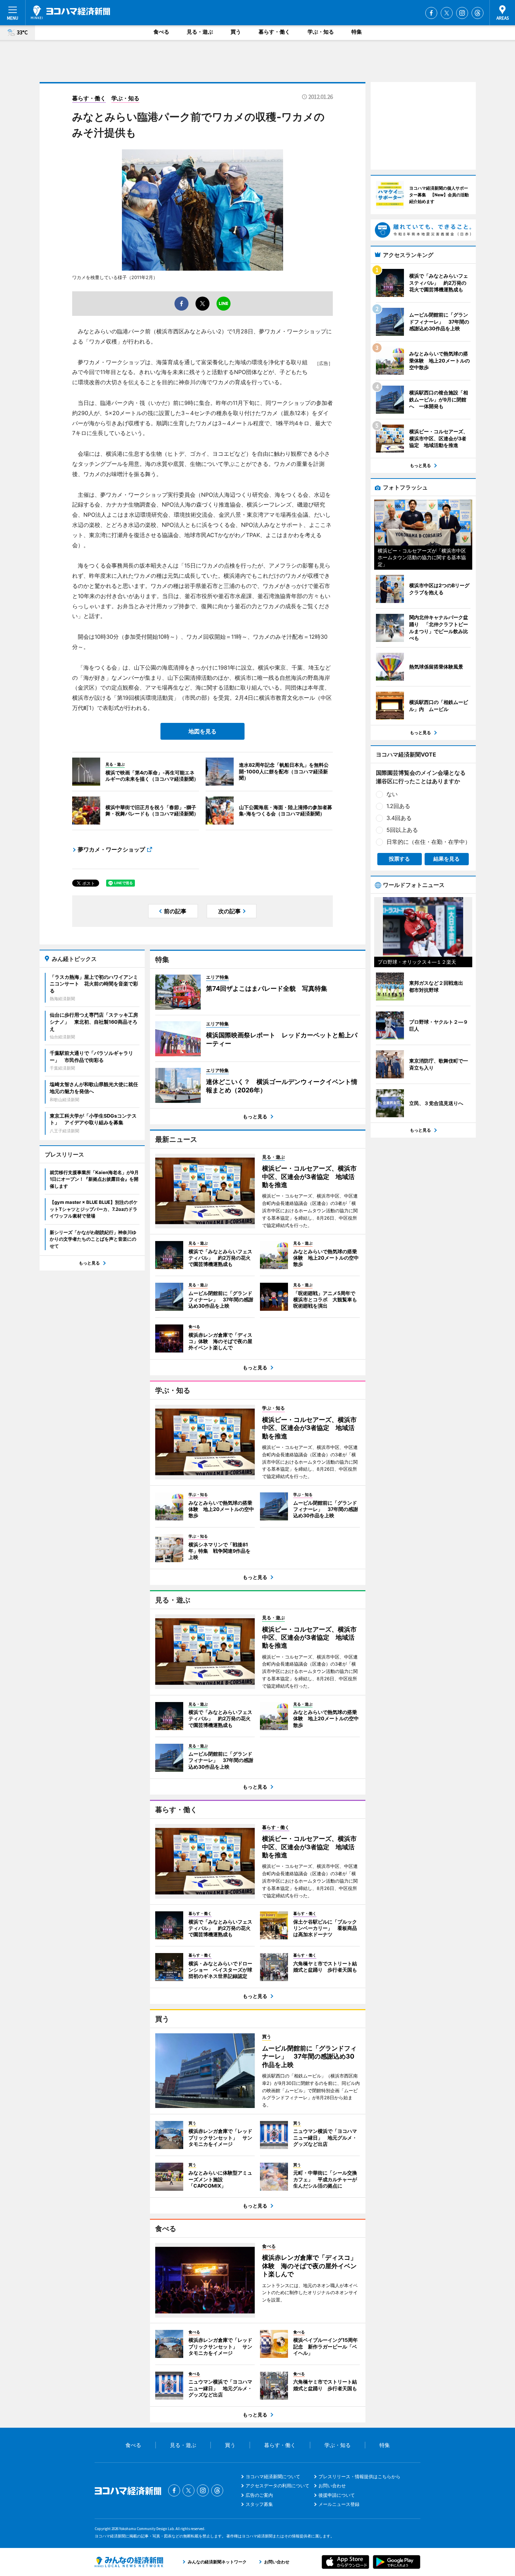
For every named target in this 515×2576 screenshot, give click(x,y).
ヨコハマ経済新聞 (70, 12)
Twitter (447, 13)
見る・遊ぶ (200, 32)
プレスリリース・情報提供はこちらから (359, 2476)
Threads (478, 13)
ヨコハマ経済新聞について (273, 2476)
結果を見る (447, 859)
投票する (399, 859)
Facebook (431, 13)
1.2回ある (398, 806)
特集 (357, 32)
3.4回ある (399, 818)
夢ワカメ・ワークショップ (111, 849)
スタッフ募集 (259, 2504)
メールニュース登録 (339, 2504)
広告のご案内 (259, 2495)
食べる (161, 32)
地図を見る (202, 731)
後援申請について (337, 2495)
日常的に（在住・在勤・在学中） (428, 842)
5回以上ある (402, 830)
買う (236, 32)
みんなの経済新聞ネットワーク (129, 2562)
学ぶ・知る (321, 32)
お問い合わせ (332, 2486)
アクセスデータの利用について (277, 2486)
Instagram (462, 13)
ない (392, 794)
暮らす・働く (274, 32)
